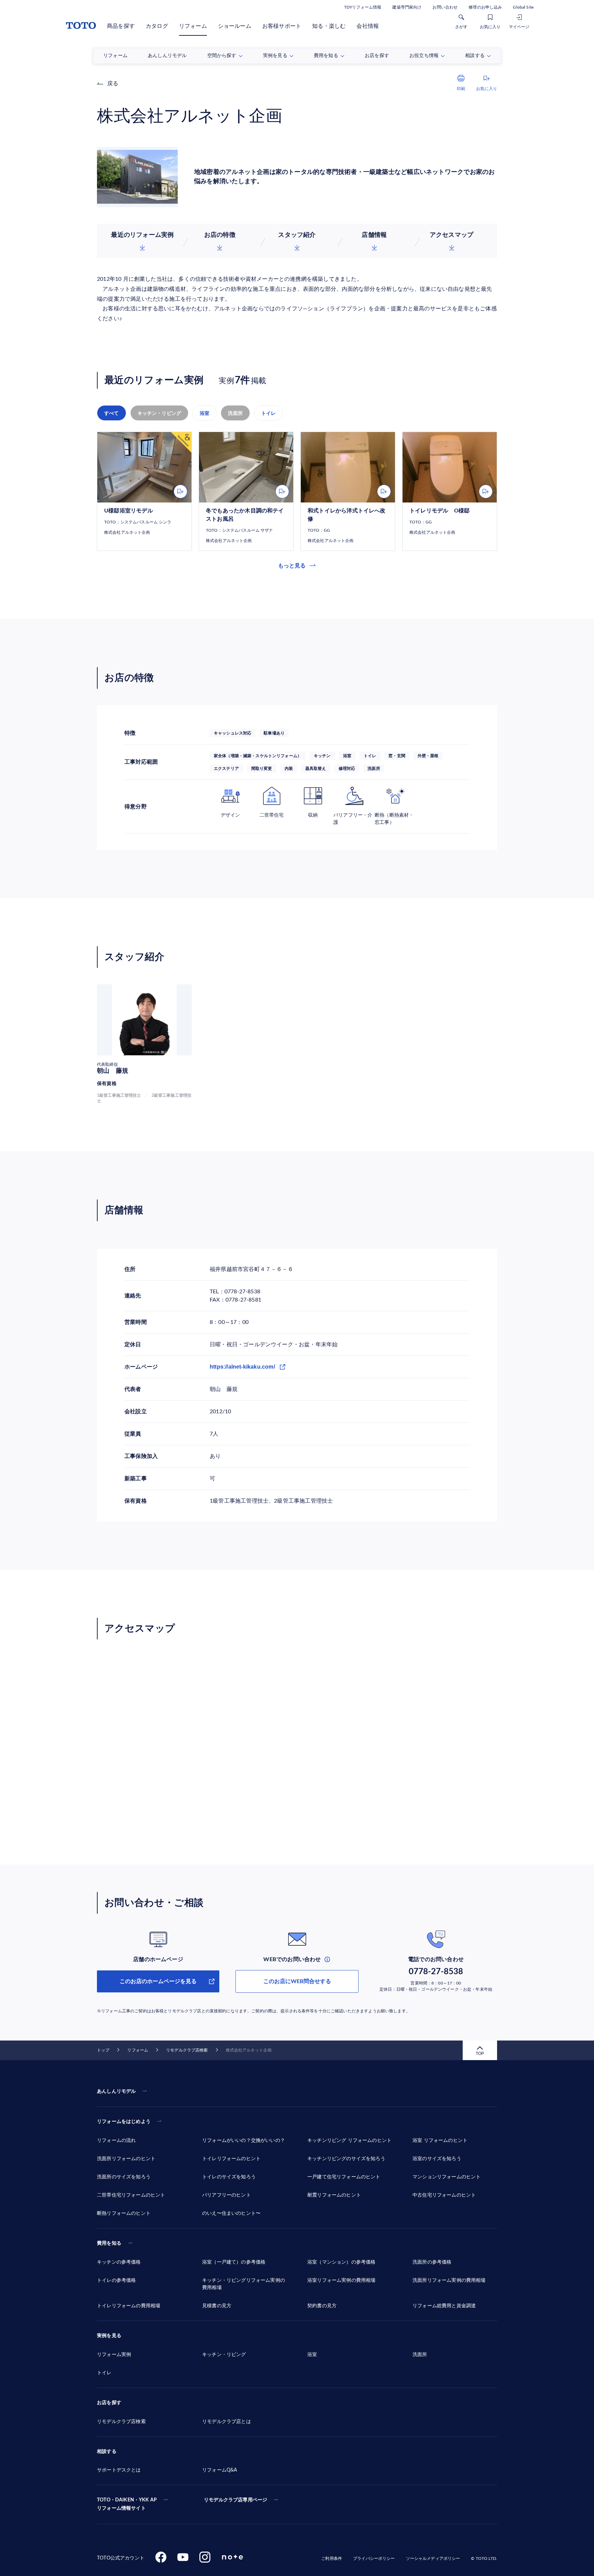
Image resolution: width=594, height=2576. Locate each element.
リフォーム (193, 26)
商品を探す (121, 26)
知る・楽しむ (329, 26)
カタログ (157, 26)
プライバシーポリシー (374, 2558)
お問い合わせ (445, 7)
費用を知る (109, 2243)
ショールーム (235, 26)
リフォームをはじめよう (124, 2122)
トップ (103, 2050)
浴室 (205, 413)
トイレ (269, 413)
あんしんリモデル (116, 2091)
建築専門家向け (407, 7)
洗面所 (235, 413)
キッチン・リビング (159, 413)
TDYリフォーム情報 (363, 7)
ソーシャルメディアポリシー (433, 2558)
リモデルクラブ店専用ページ (235, 2500)
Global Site (523, 7)
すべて (112, 413)
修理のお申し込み (485, 7)
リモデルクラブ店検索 (187, 2050)
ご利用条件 (332, 2558)
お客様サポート (282, 26)
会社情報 (368, 26)
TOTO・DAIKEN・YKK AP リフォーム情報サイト (127, 2504)
